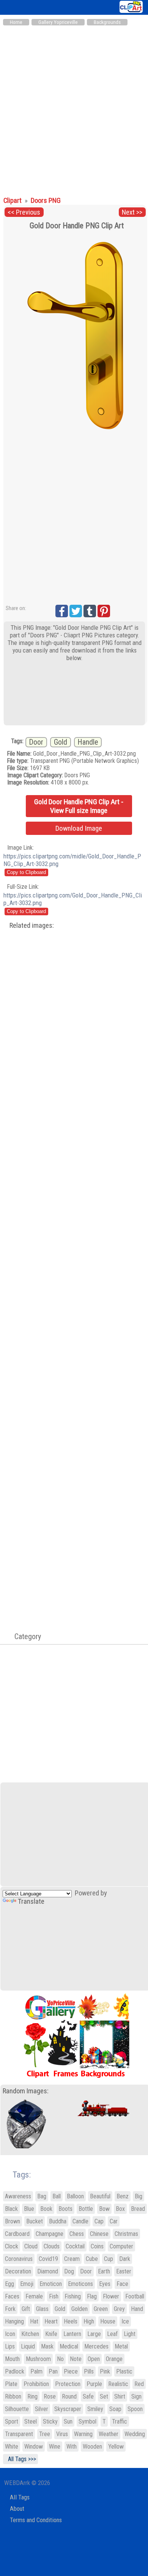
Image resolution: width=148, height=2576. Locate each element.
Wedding (135, 2434)
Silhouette (17, 2409)
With (72, 2447)
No (60, 2359)
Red (139, 2384)
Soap (115, 2409)
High (89, 2321)
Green (101, 2309)
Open (94, 2359)
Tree (45, 2434)
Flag (92, 2296)
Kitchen (30, 2334)
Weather (109, 2434)
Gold (61, 742)
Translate (31, 1901)
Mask (47, 2346)
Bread (138, 2209)
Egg (9, 2284)
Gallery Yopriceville (58, 22)
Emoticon (51, 2284)
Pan (53, 2371)
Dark (125, 2259)
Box (120, 2209)
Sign (136, 2396)
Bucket (35, 2221)
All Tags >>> (20, 2459)
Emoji (27, 2284)
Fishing (73, 2296)
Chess (77, 2234)
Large (94, 2334)
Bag (42, 2196)
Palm (36, 2371)
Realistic (118, 2384)
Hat (34, 2321)
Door (36, 742)
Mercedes (96, 2346)
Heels (71, 2321)
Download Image (79, 828)
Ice (125, 2321)
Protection (68, 2384)
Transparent (19, 2434)
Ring (32, 2396)
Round (69, 2396)
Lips (10, 2346)
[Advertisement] (74, 107)
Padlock (15, 2371)
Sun (68, 2421)
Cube (92, 2259)
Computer (121, 2246)
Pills (89, 2371)
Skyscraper (68, 2409)
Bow (104, 2209)
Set (104, 2396)
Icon (10, 2334)
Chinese (99, 2234)
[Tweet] (76, 611)
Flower (111, 2296)
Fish (54, 2296)
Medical (69, 2346)
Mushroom (38, 2359)
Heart (51, 2321)
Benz (123, 2196)
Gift (26, 2309)
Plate (11, 2384)
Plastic (124, 2371)
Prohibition (36, 2384)
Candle (80, 2221)
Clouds (52, 2246)
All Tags (20, 2497)
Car (114, 2221)
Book (46, 2209)
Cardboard (17, 2234)
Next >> (132, 212)
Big (139, 2196)
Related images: (32, 926)
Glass (42, 2309)
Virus (62, 2434)
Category (24, 1636)
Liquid (28, 2346)
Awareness (18, 2196)
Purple (94, 2384)
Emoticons (80, 2284)
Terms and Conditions (36, 2520)
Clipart (13, 201)
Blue (29, 2209)
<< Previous (24, 212)
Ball (57, 2196)
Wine (55, 2447)
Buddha (58, 2221)
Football (135, 2296)
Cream (72, 2259)
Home (16, 22)
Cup (109, 2259)
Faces (12, 2296)
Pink (105, 2371)
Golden (80, 2309)
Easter (124, 2271)
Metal (121, 2346)
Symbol (87, 2421)
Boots (65, 2209)
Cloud (31, 2246)
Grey (119, 2309)
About (17, 2509)
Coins (97, 2246)
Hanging (14, 2321)
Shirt (120, 2396)
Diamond (48, 2271)
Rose (50, 2396)
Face (122, 2284)
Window (34, 2447)
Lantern (72, 2334)
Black (11, 2209)
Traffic (120, 2421)
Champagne (50, 2234)
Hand (137, 2309)
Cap (99, 2221)
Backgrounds (107, 22)
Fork (10, 2309)
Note (76, 2359)
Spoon (135, 2409)
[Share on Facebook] (62, 611)
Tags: (17, 2175)
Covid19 (48, 2259)
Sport (12, 2421)
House (108, 2321)
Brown (13, 2221)
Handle (88, 742)
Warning (83, 2434)
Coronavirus (19, 2259)
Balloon (75, 2196)
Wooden (92, 2447)
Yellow (116, 2447)
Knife (51, 2334)
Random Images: (26, 2091)
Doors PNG (46, 201)
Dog (69, 2271)
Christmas (126, 2234)
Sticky (50, 2421)
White (12, 2447)
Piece (71, 2371)
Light (130, 2334)
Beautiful (100, 2196)
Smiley (95, 2409)
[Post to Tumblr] (90, 611)
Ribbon (13, 2396)
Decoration (18, 2271)
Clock (12, 2246)
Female (34, 2296)
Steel (31, 2421)
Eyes (105, 2284)
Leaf (112, 2334)
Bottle (86, 2209)
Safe (88, 2396)
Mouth (12, 2359)
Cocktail (75, 2246)
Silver (42, 2409)
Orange (114, 2359)
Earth (104, 2271)
